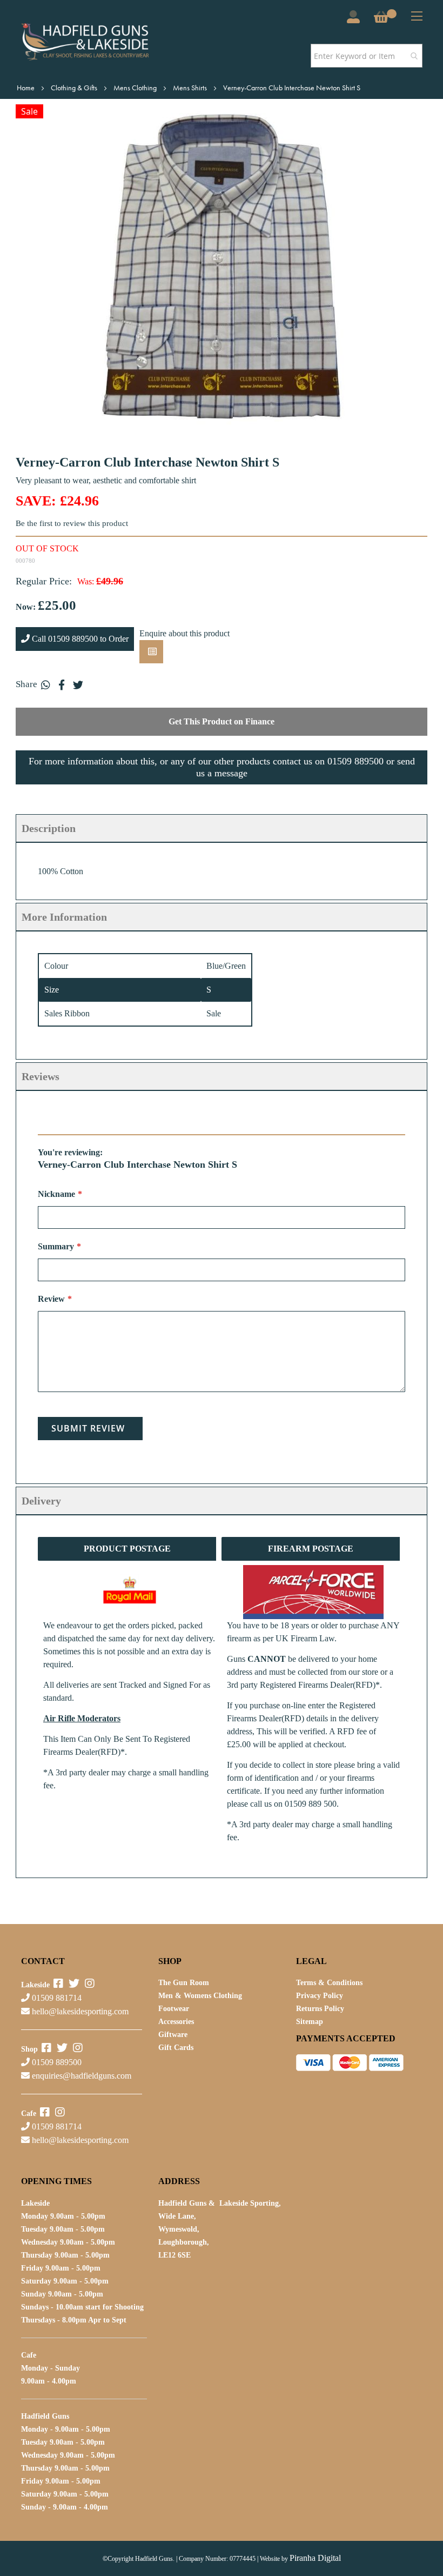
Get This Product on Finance (222, 721)
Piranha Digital (315, 2558)
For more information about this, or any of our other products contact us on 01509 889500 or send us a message (222, 767)
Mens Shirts (191, 88)
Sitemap (310, 2022)
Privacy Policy (320, 1996)
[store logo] (101, 42)
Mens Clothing (136, 88)
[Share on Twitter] (78, 684)
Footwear (174, 2009)
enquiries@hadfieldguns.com (82, 2076)
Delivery (41, 1501)
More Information (64, 917)
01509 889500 (56, 2062)
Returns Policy (320, 2009)
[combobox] (367, 56)
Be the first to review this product (72, 523)
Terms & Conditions (329, 1983)
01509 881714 (56, 1998)
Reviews (41, 1076)
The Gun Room (184, 1983)
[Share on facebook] (62, 684)
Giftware (173, 2035)
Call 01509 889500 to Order (79, 639)
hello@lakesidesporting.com (80, 2011)
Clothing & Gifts (75, 88)
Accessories (176, 2022)
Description (49, 828)
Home (26, 88)
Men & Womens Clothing (200, 1996)
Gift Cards (176, 2048)
